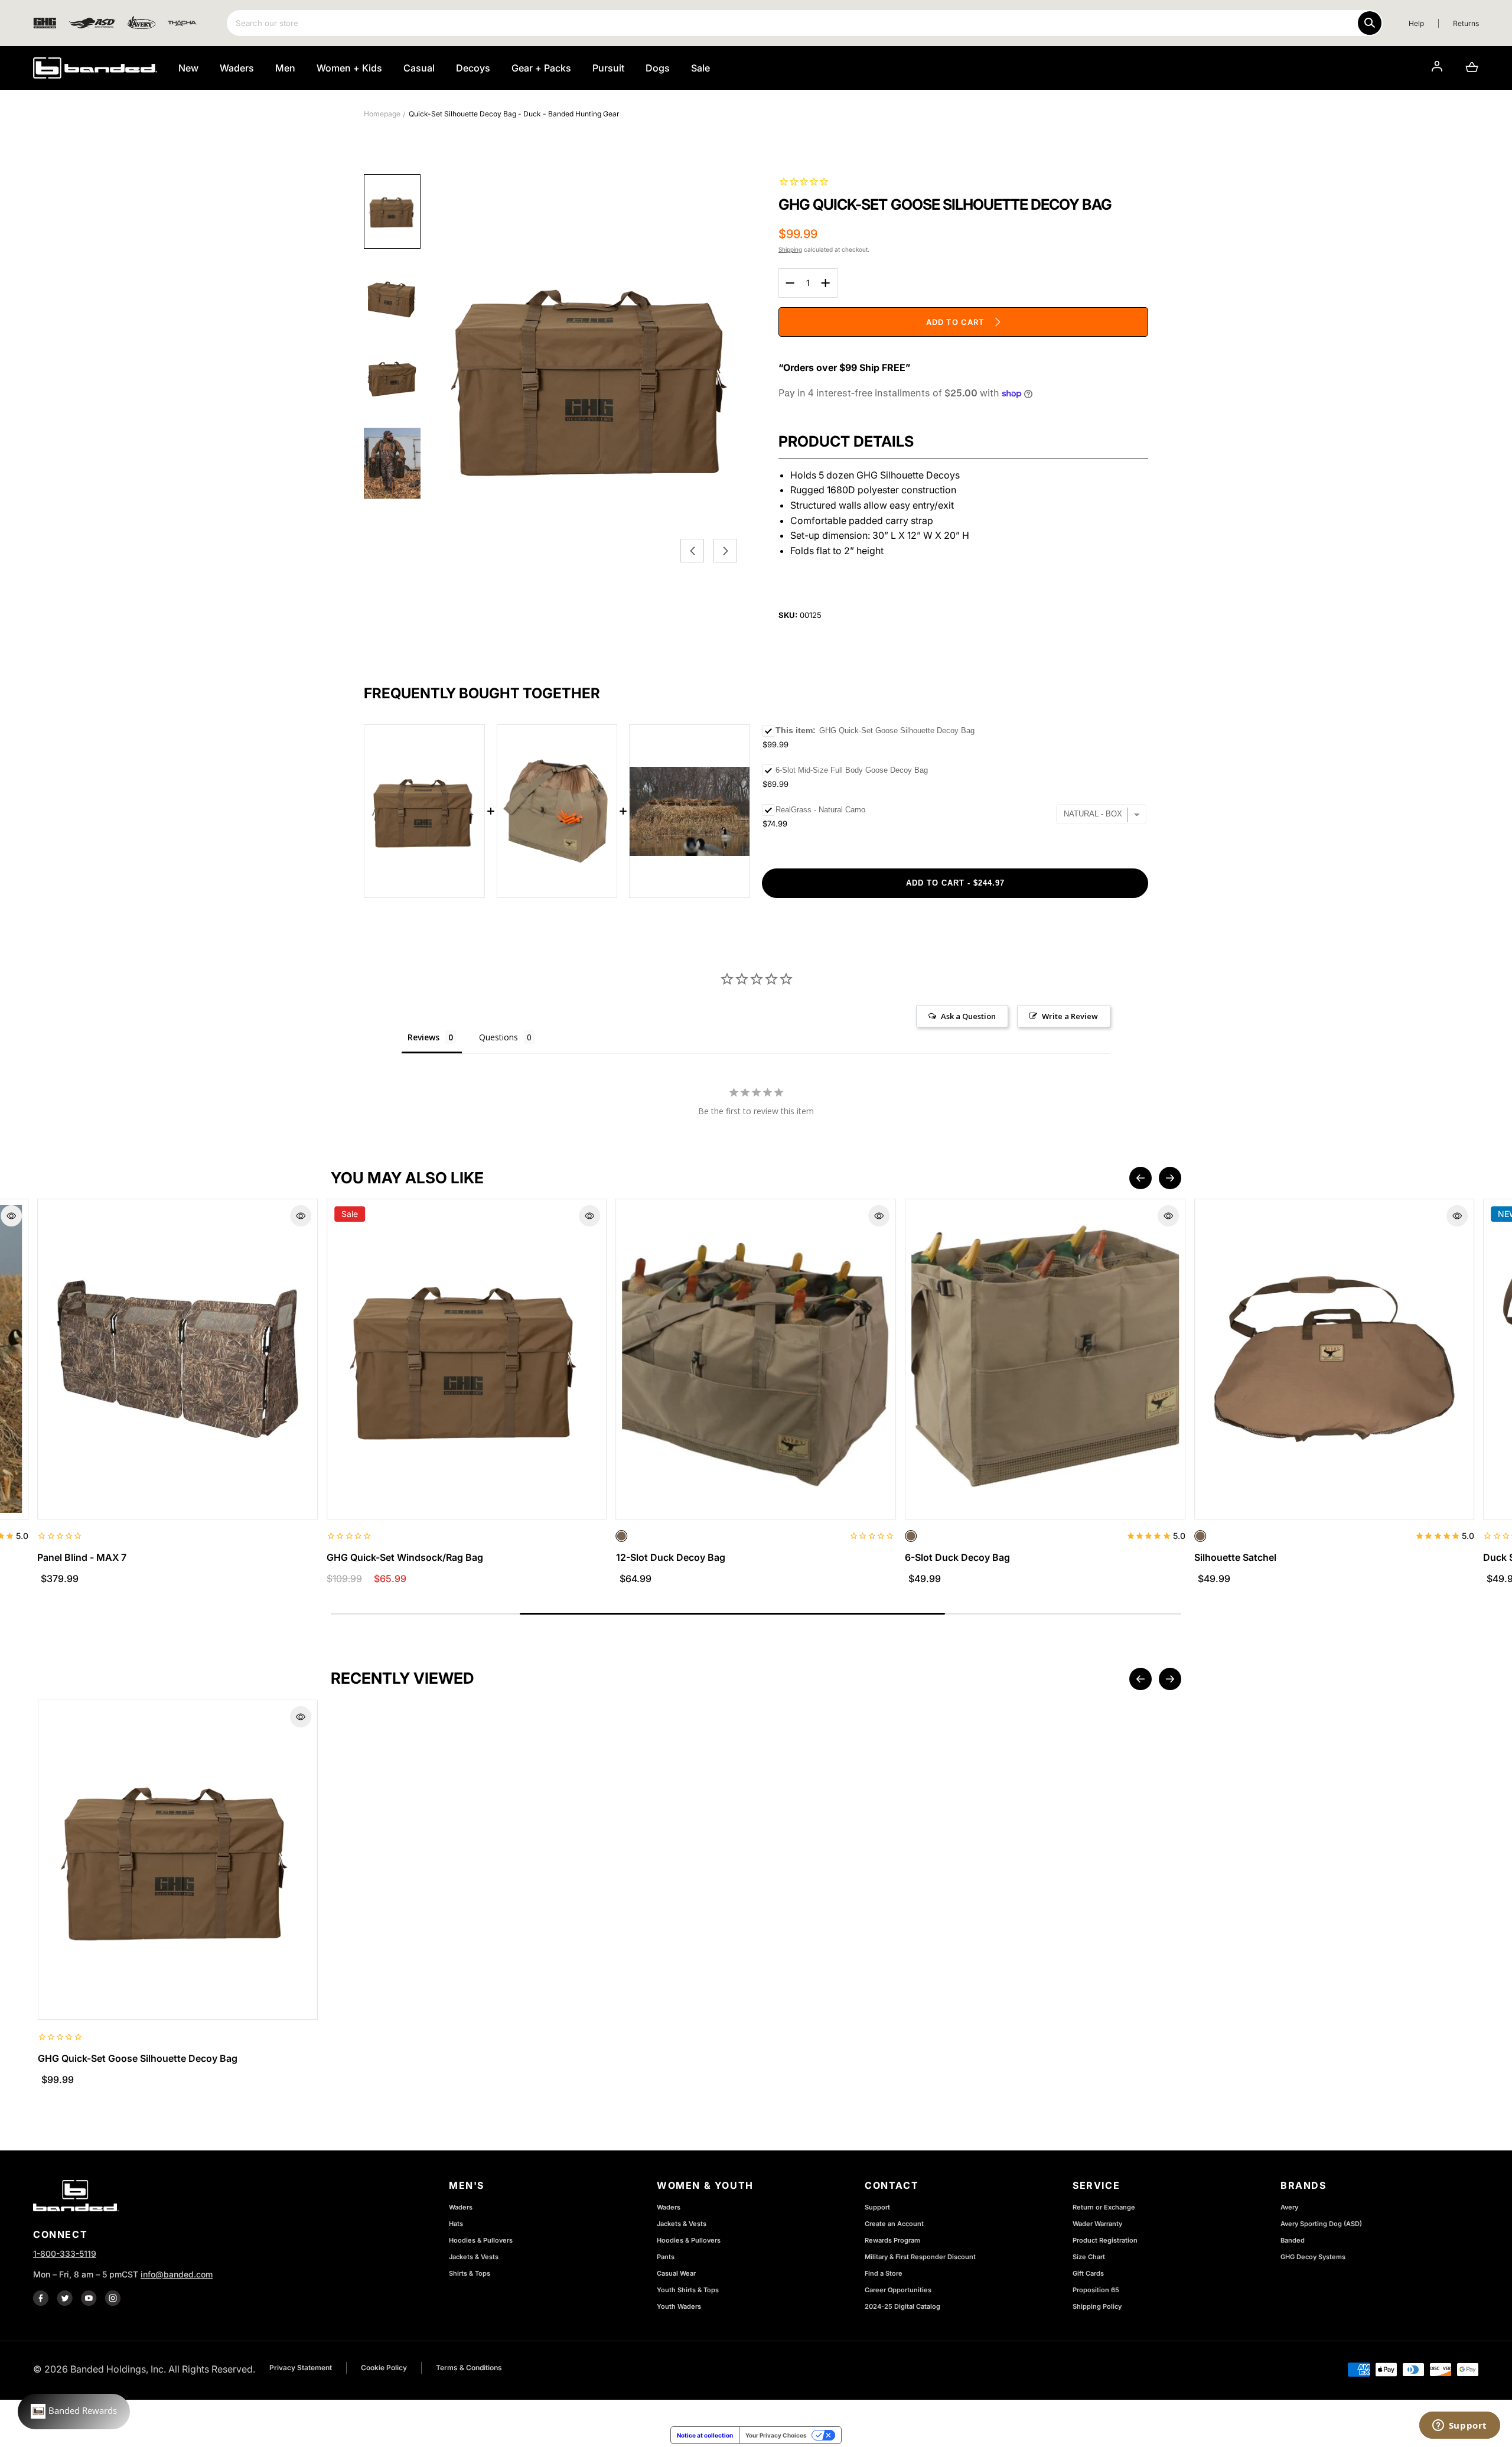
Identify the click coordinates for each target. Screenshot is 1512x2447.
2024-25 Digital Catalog (902, 2306)
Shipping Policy (1097, 2306)
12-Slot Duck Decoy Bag (671, 1557)
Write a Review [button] (1070, 1016)
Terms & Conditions (469, 2368)
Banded (1293, 2240)
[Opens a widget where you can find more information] (1459, 2426)
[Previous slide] (1140, 1178)
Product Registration (1105, 2240)
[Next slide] (1170, 1178)
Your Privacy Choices (776, 2435)
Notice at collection (705, 2435)
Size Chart (1089, 2257)
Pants (666, 2257)
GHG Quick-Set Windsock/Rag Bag (405, 1557)
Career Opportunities (898, 2290)
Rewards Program (892, 2240)
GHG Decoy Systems (1313, 2257)
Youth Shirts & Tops (688, 2290)
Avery (1289, 2207)
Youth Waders (679, 2306)
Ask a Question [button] (968, 1016)
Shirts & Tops (470, 2273)
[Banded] (95, 68)
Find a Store (884, 2273)
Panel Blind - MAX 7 (82, 1557)
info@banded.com (177, 2274)
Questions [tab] (498, 1037)
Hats (456, 2224)
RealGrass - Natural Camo (820, 810)
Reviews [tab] (423, 1037)
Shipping (790, 249)
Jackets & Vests (474, 2257)
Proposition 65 (1096, 2290)
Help (1416, 23)
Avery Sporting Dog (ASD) (1321, 2224)
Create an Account (894, 2224)
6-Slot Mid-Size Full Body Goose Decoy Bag (852, 770)
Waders (461, 2207)
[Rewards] (74, 2412)
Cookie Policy (384, 2368)
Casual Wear (676, 2273)
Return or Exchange (1104, 2207)
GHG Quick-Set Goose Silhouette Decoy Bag (138, 2058)
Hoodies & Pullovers (481, 2240)
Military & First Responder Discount (920, 2257)
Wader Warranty (1097, 2224)
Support (877, 2207)
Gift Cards (1088, 2273)
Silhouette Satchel (1235, 1557)
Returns (1466, 23)
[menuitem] (392, 211)
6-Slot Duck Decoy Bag (957, 1557)
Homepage (382, 114)
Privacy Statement (301, 2368)
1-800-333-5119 (65, 2254)
